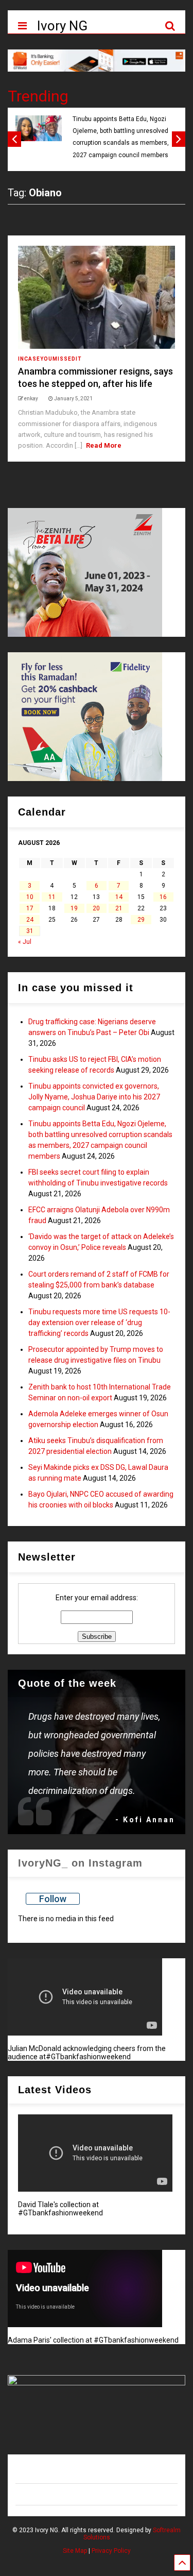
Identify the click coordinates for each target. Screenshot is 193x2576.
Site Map (75, 2551)
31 (30, 931)
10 (30, 897)
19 (74, 908)
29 (141, 920)
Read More (104, 445)
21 (119, 908)
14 (119, 897)
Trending (38, 96)
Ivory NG (62, 26)
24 (30, 920)
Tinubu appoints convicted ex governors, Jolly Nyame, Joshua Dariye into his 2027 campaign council (94, 1097)
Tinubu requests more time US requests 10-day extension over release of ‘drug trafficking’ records (99, 1323)
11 (52, 897)
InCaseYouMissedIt (50, 359)
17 (30, 908)
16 (163, 897)
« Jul (25, 942)
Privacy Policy (111, 2551)
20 (96, 908)
